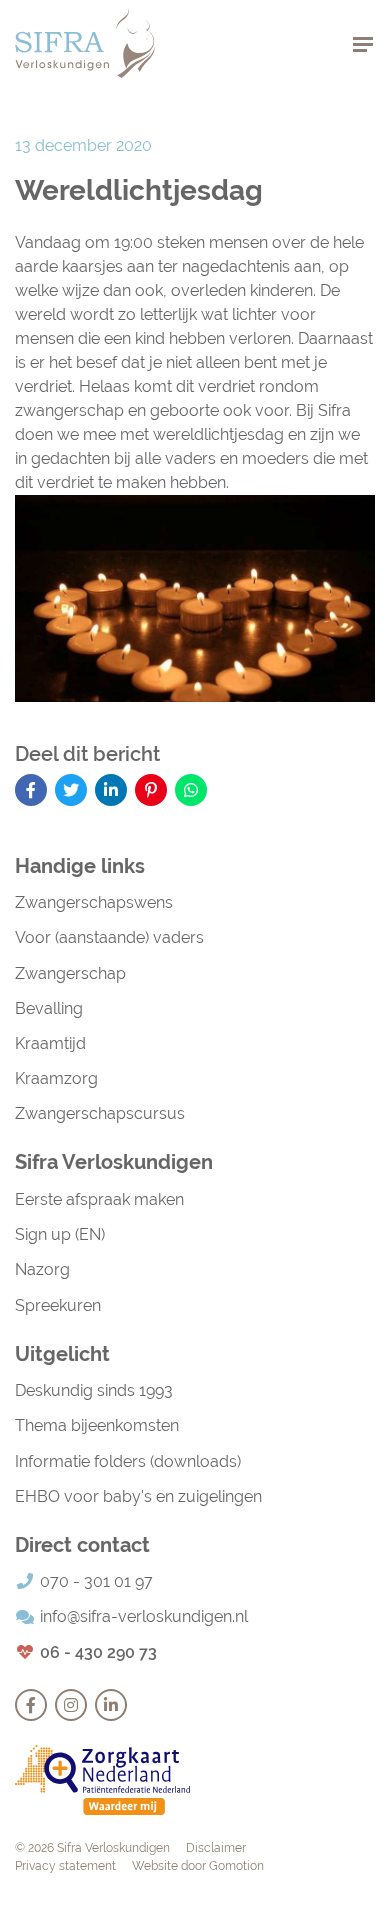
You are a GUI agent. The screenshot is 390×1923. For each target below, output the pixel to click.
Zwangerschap (70, 973)
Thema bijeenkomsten (97, 1425)
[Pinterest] (151, 790)
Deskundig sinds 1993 (94, 1390)
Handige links (80, 866)
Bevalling (49, 1008)
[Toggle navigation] (363, 43)
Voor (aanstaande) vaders (109, 937)
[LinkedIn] (111, 790)
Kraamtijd (50, 1043)
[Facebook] (31, 790)
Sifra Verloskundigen (85, 43)
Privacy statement (65, 1866)
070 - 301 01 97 (96, 1581)
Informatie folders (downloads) (128, 1461)
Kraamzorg (56, 1078)
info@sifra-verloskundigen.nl (144, 1616)
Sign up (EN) (60, 1234)
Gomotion (236, 1866)
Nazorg (42, 1269)
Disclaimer (216, 1848)
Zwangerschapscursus (100, 1113)
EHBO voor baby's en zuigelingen (138, 1496)
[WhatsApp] (191, 790)
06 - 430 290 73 (98, 1652)
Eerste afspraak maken (99, 1199)
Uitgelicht (62, 1354)
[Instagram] (71, 1705)
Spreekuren (58, 1305)
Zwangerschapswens (94, 902)
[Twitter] (71, 790)
